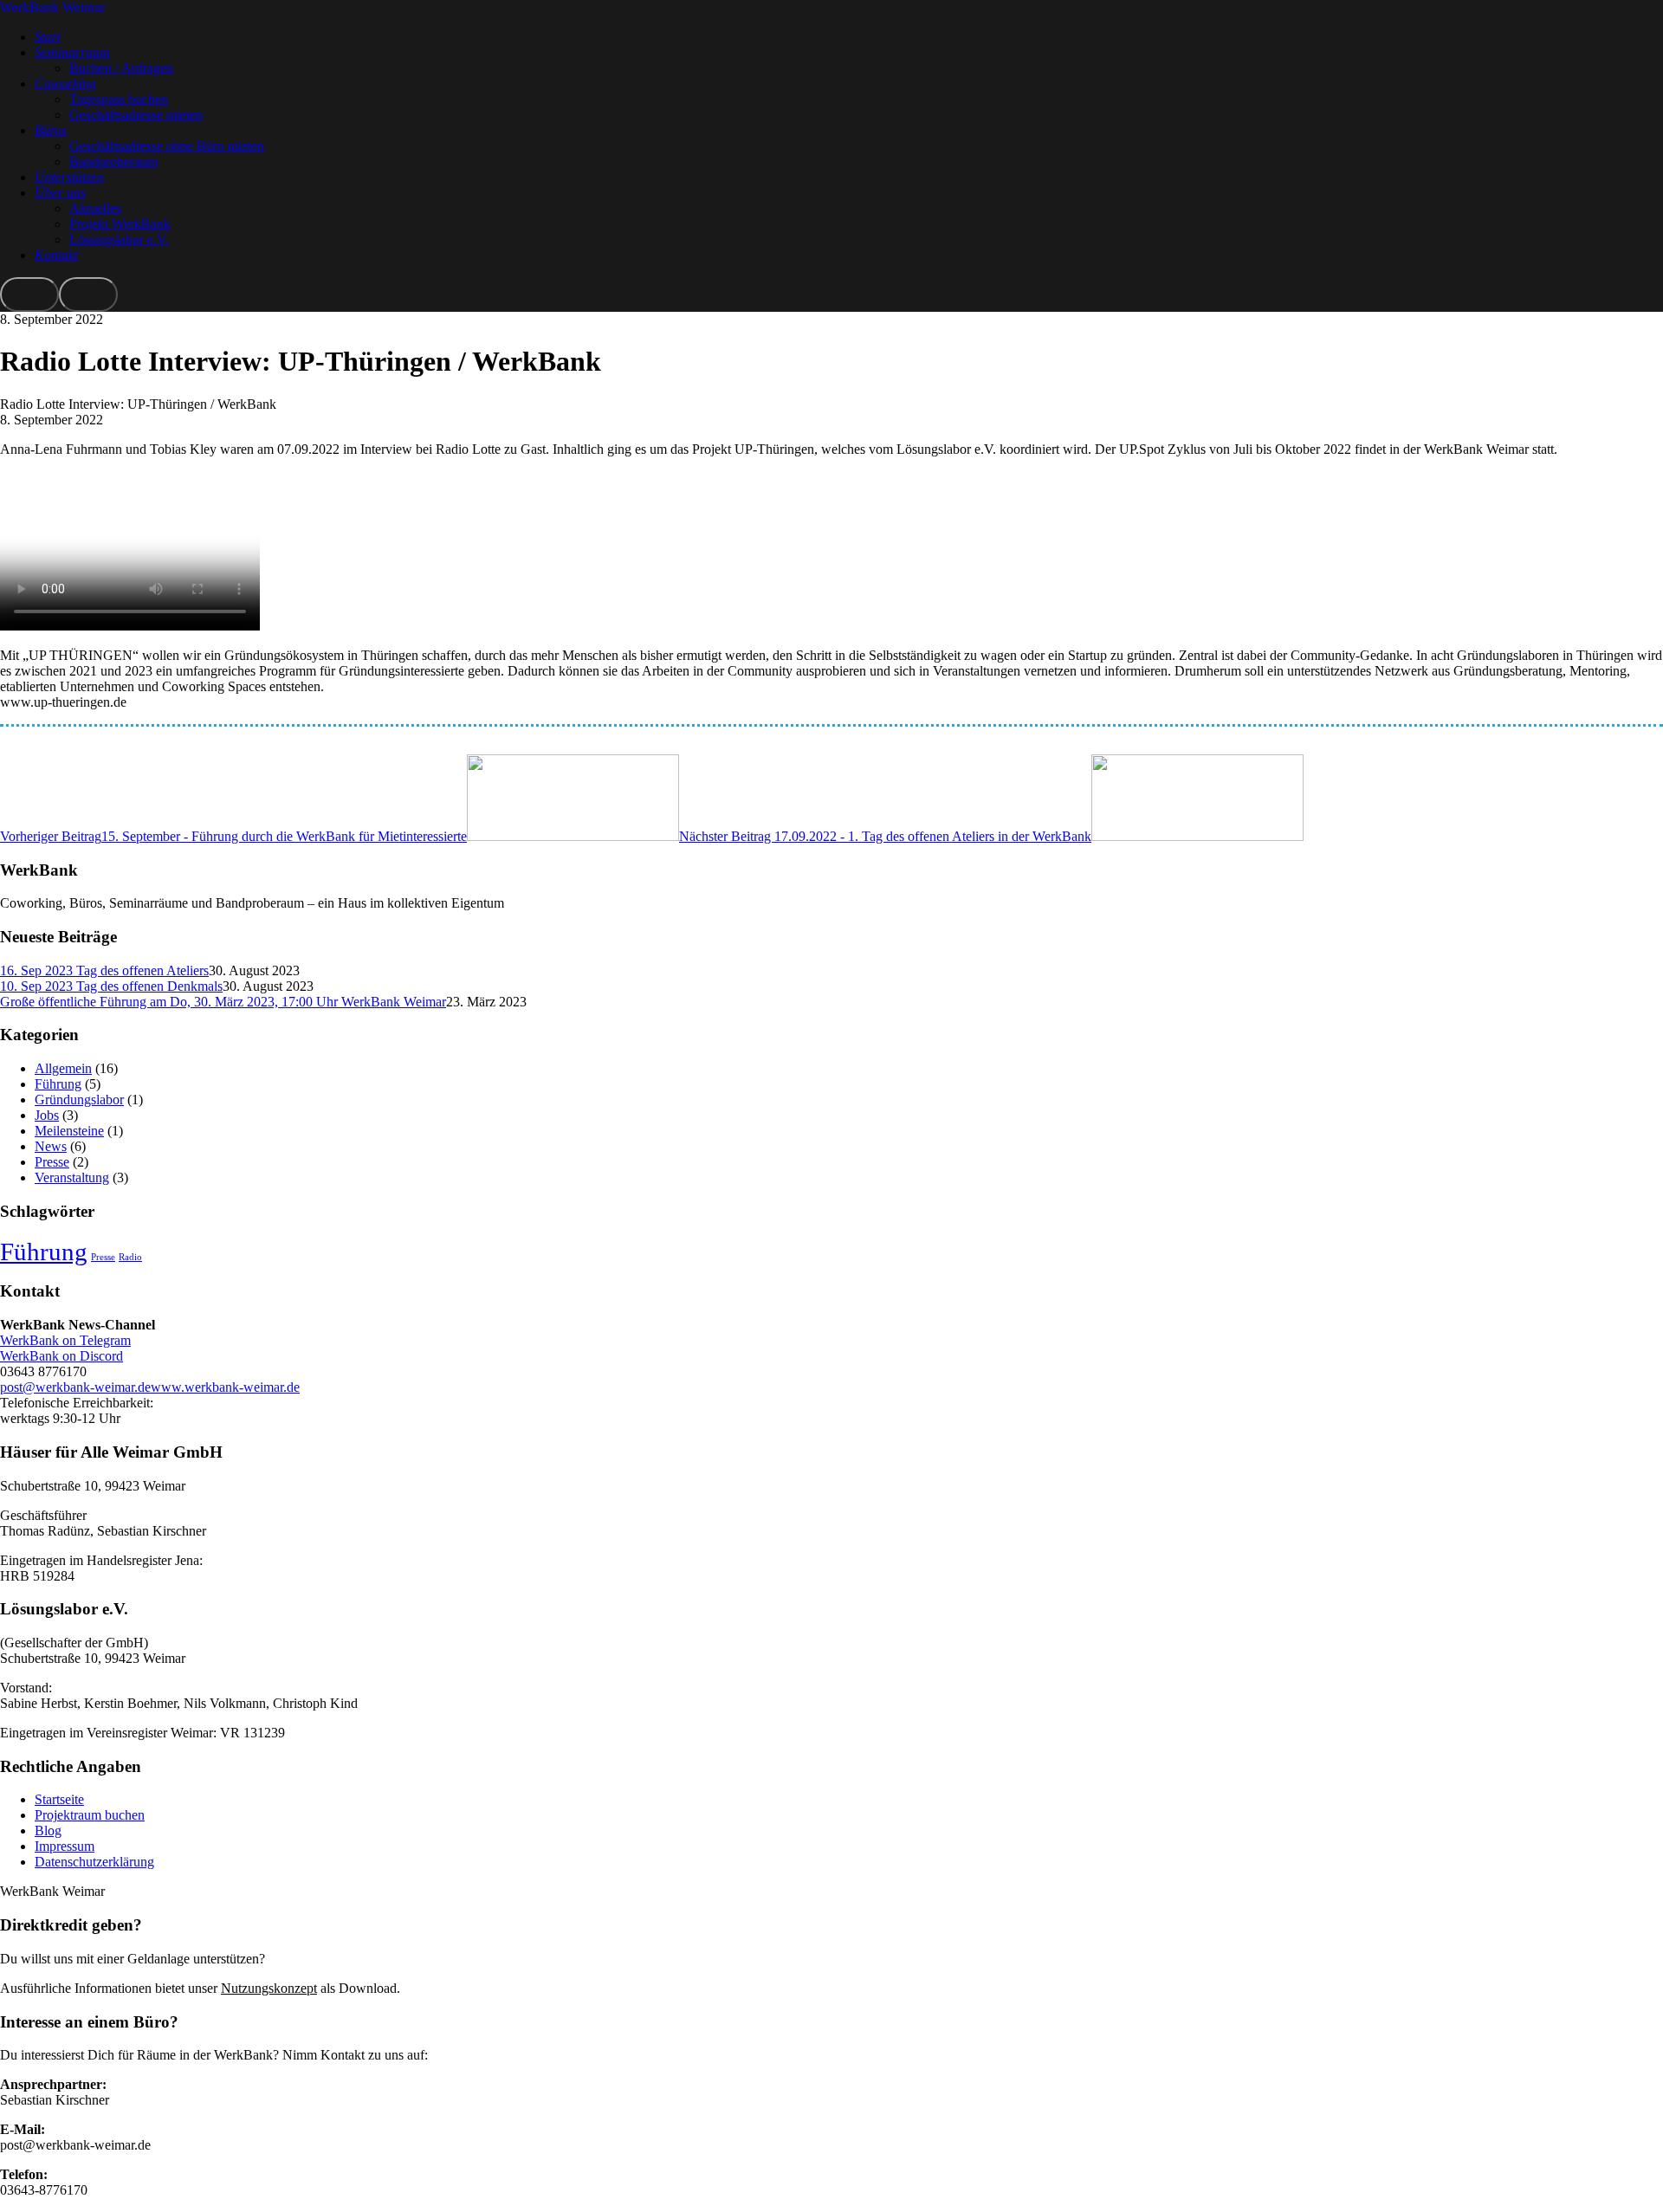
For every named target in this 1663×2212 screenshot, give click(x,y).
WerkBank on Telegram (65, 1340)
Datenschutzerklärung (94, 1862)
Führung (58, 1084)
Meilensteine (69, 1131)
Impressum (65, 1846)
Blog (48, 1830)
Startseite (59, 1799)
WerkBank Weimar (52, 7)
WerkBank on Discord (61, 1356)
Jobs (47, 1115)
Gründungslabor (79, 1100)
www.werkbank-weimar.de (225, 1387)
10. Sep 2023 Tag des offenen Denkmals (111, 986)
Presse (52, 1162)
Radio (130, 1257)
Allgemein (63, 1068)
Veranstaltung (72, 1177)
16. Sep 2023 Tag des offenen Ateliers (104, 970)
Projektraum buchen (90, 1815)
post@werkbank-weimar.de (75, 1387)
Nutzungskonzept (269, 1988)
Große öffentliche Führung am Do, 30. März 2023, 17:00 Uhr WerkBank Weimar (223, 1002)
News (51, 1146)
